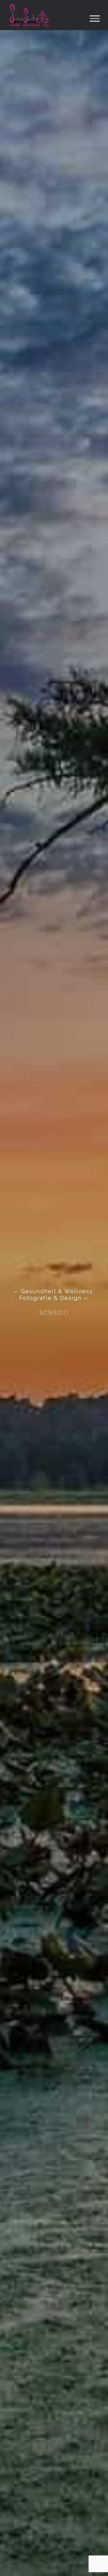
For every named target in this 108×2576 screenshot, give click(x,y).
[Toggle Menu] (95, 19)
